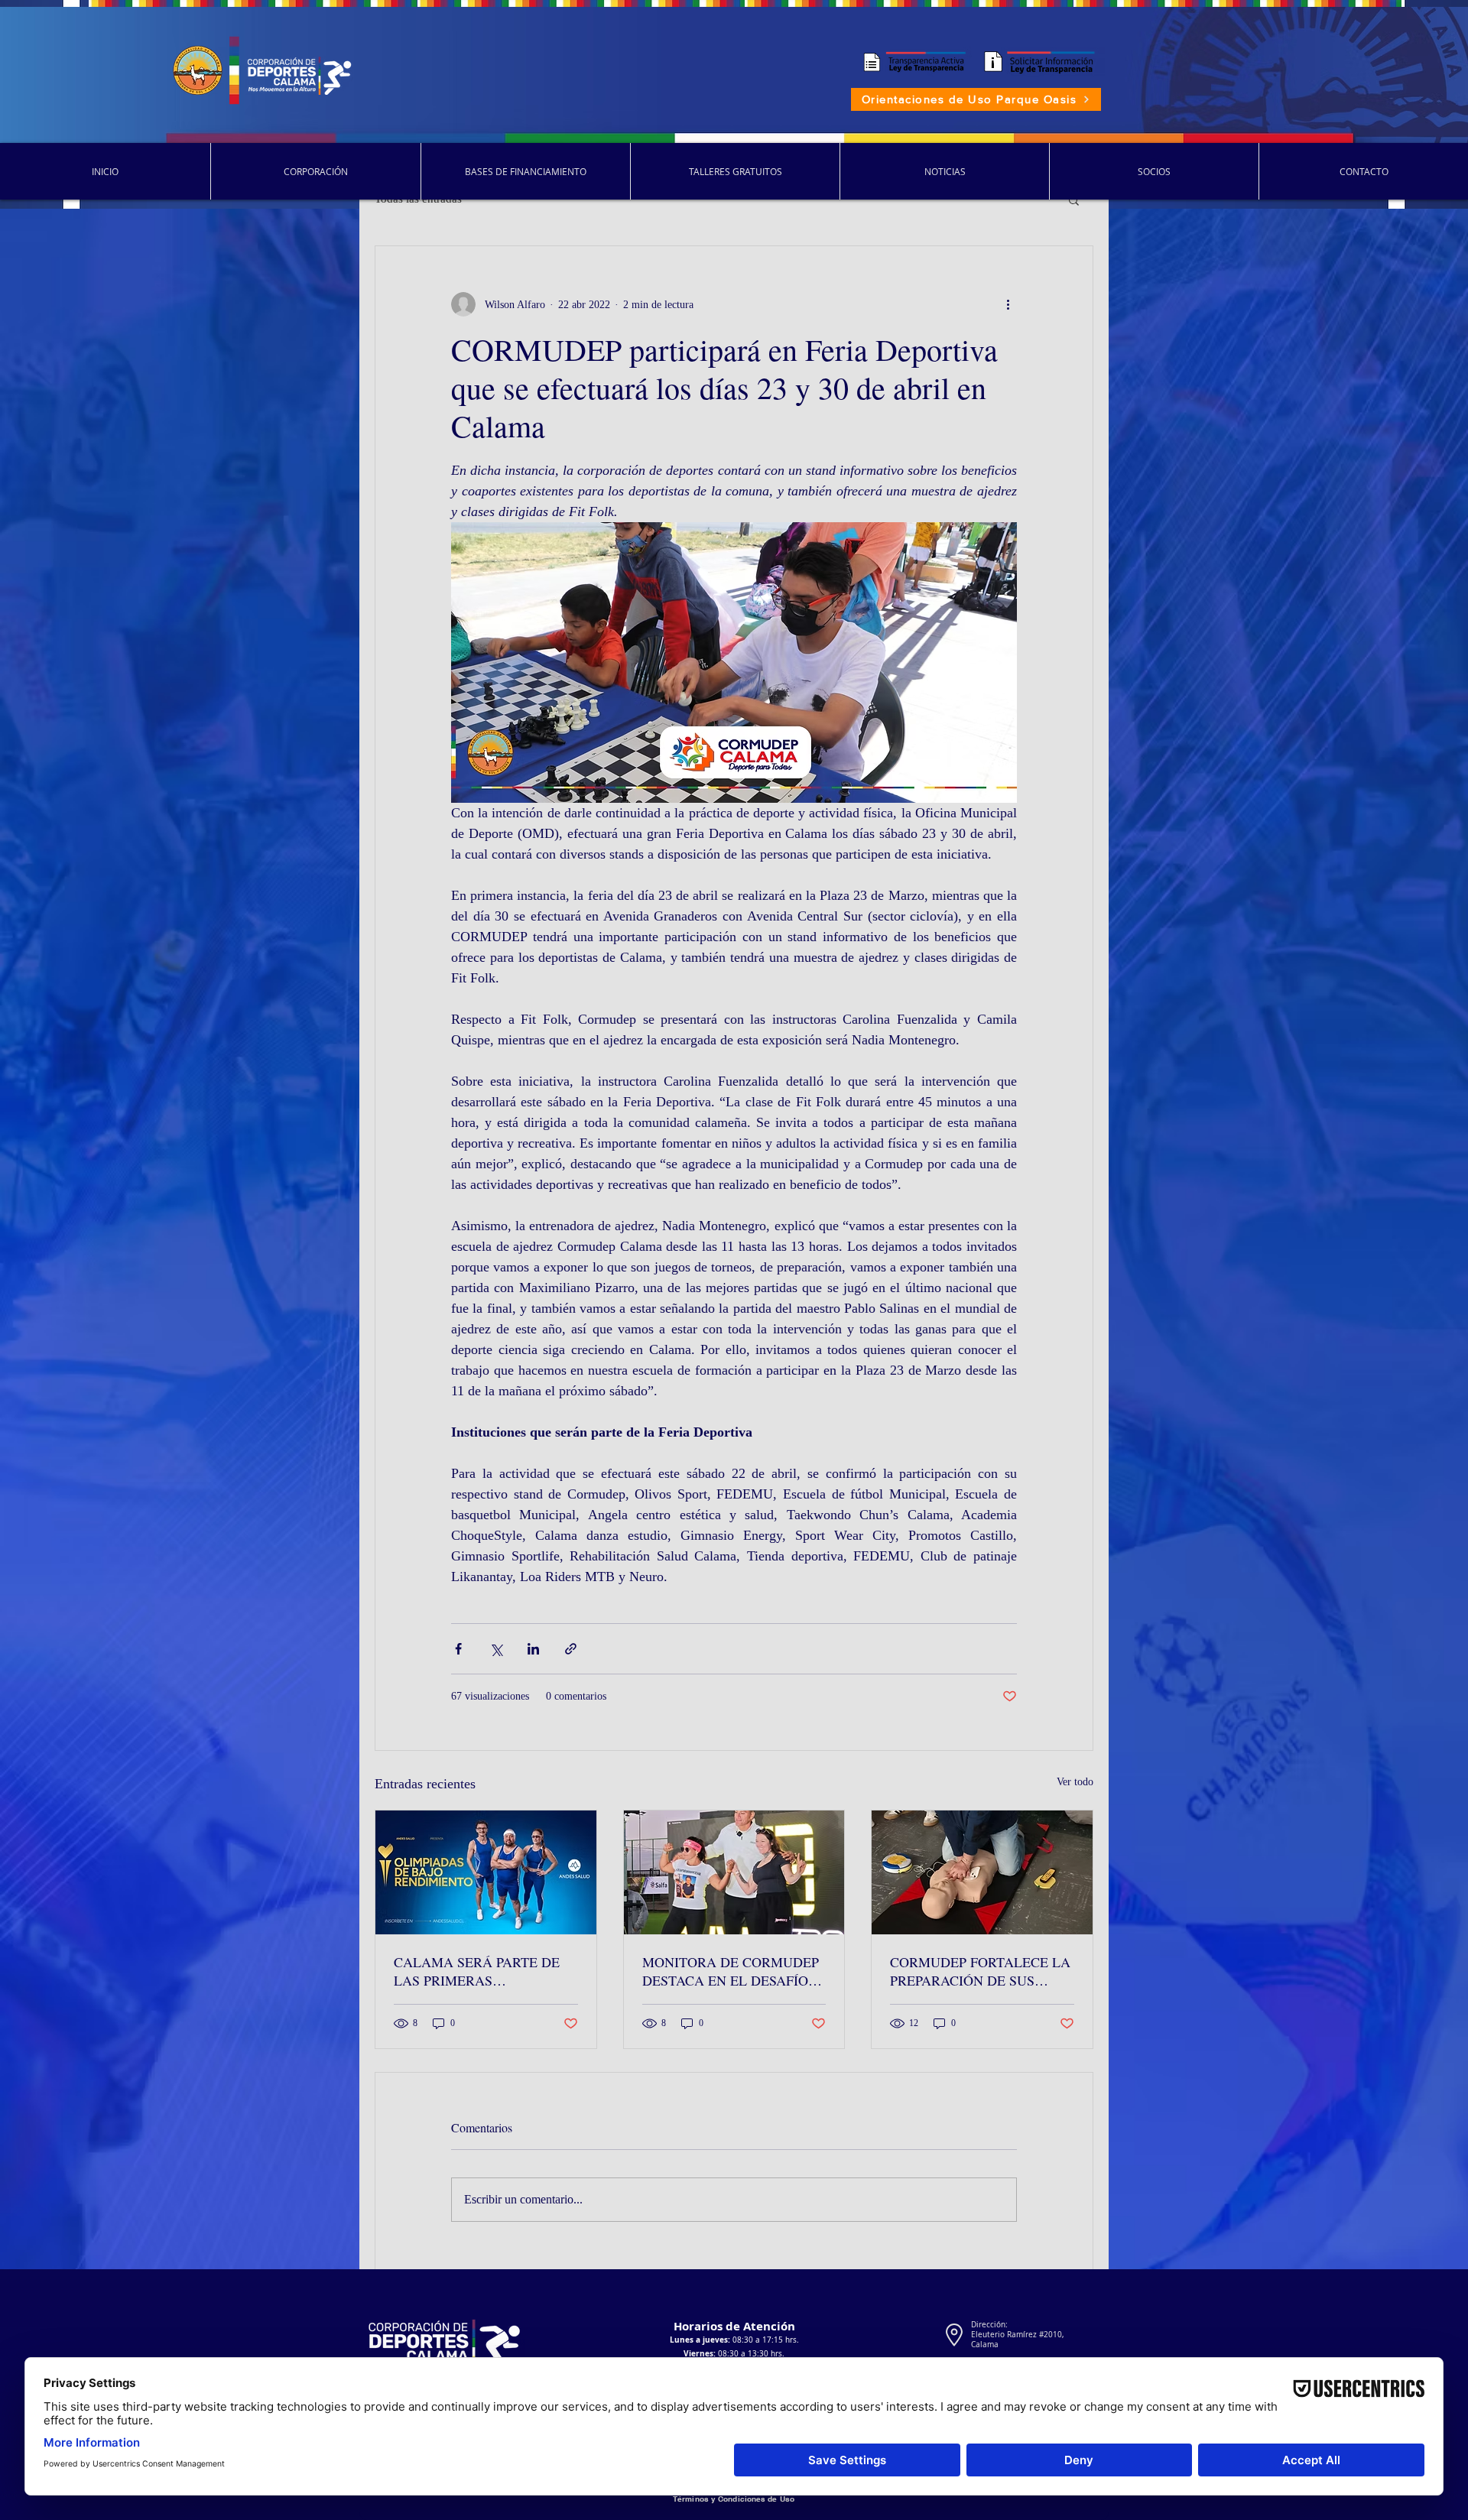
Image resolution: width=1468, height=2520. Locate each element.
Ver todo (1075, 1782)
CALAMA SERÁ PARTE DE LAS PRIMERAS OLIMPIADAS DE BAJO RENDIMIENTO (477, 1971)
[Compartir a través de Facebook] (458, 1649)
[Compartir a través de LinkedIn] (533, 1649)
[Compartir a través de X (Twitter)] (496, 1649)
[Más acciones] (1008, 304)
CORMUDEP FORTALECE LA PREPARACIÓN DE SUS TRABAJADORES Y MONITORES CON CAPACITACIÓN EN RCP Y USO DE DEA (980, 1971)
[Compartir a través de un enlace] (571, 1649)
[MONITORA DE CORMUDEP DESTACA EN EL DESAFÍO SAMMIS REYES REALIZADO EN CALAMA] (734, 1872)
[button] (1074, 200)
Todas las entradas (418, 199)
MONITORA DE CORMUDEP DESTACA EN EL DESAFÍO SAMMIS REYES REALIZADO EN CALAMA (734, 1971)
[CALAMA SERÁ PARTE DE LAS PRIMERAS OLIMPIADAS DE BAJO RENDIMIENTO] (486, 1872)
